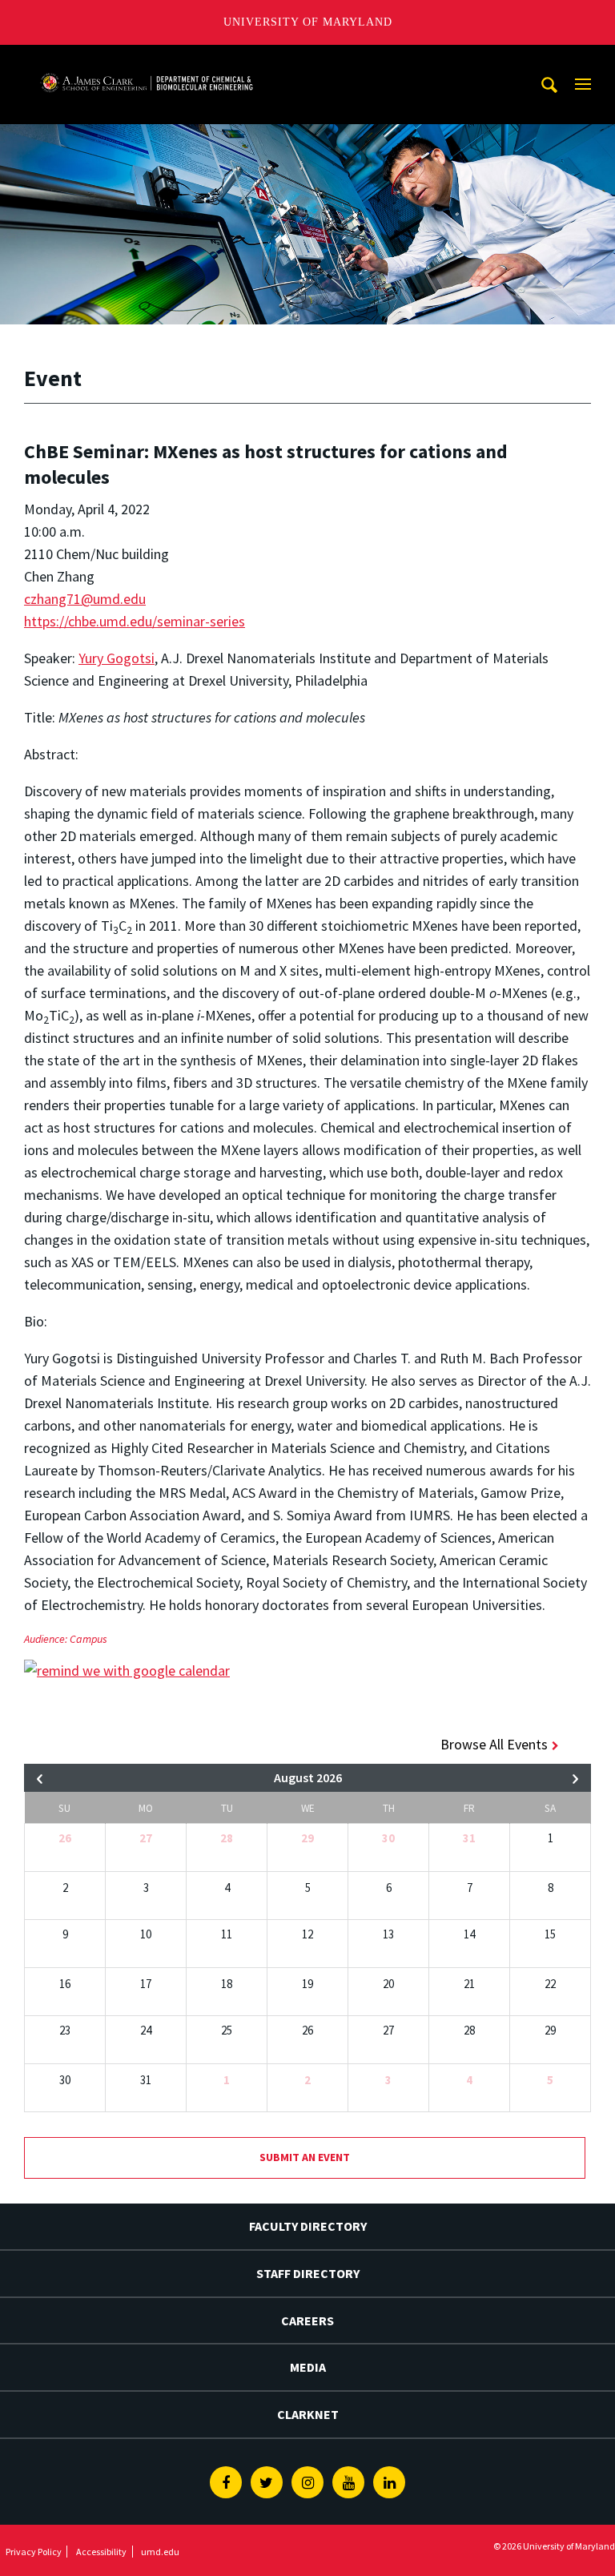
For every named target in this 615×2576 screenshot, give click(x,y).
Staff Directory (308, 2273)
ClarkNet (308, 2414)
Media (308, 2367)
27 (146, 1838)
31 (469, 1838)
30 (388, 1838)
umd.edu (160, 2552)
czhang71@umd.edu (85, 599)
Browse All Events (494, 1744)
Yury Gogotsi (117, 658)
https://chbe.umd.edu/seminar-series (135, 621)
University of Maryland (308, 22)
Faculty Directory (308, 2226)
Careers (307, 2320)
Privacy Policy (34, 2552)
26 (65, 1838)
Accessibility (101, 2552)
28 (227, 1838)
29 (307, 1838)
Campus (88, 1639)
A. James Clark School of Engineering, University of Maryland (147, 60)
